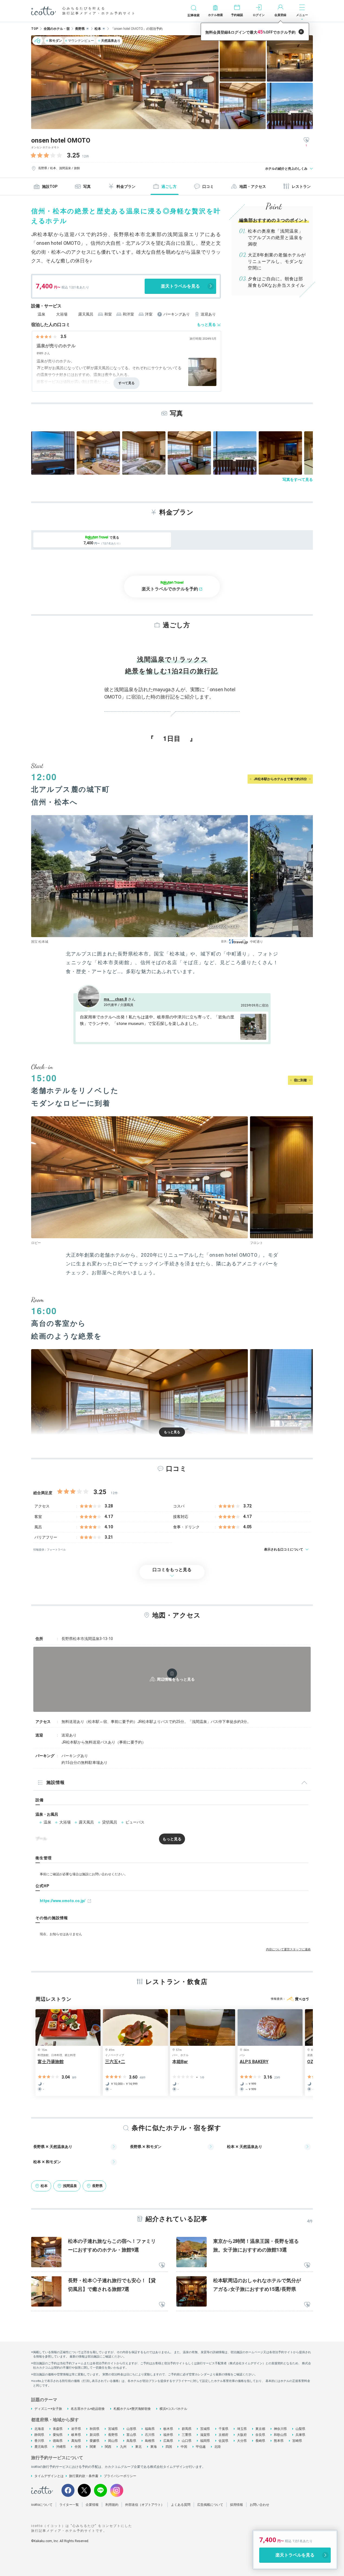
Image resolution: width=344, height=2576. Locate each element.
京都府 (223, 2435)
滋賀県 (205, 2435)
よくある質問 (181, 2505)
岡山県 (113, 2441)
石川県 (150, 2435)
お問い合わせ (259, 2505)
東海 (154, 2447)
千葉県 (223, 2429)
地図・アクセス (253, 186)
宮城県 (113, 2429)
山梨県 (300, 2429)
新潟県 (95, 2435)
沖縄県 (61, 2447)
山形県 (131, 2429)
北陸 (218, 2447)
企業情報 (92, 2505)
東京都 (260, 2429)
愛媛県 (95, 2441)
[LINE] (100, 2490)
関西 (108, 2447)
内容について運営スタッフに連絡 (288, 1949)
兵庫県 (300, 2435)
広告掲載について (210, 2505)
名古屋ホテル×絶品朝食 (88, 2409)
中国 (184, 2447)
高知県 (76, 2441)
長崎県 (260, 2441)
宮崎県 (297, 2441)
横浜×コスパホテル (173, 2409)
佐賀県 (223, 2441)
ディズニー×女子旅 (48, 2409)
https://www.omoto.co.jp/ (63, 1901)
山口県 (187, 2441)
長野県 (113, 2435)
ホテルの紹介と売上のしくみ (286, 169)
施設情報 (56, 1782)
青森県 (58, 2429)
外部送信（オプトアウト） (145, 2505)
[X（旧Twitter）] (84, 2490)
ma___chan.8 (115, 999)
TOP (35, 29)
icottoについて (42, 2505)
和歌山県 (280, 2435)
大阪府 (242, 2435)
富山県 (131, 2435)
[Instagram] (117, 2490)
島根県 (150, 2441)
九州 (123, 2447)
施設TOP (50, 186)
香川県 (39, 2441)
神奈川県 (280, 2429)
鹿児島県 (41, 2447)
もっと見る (206, 324)
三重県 (187, 2435)
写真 (87, 186)
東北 (138, 2447)
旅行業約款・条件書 (84, 2476)
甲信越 (201, 2447)
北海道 (39, 2429)
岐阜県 (76, 2435)
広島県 (168, 2441)
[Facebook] (68, 2490)
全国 (78, 2447)
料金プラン (126, 186)
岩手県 (76, 2429)
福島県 (150, 2429)
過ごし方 (169, 186)
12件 (86, 156)
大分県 (242, 2441)
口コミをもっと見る (172, 1570)
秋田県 (95, 2429)
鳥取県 (131, 2441)
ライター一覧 (69, 2505)
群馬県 (187, 2429)
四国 (169, 2447)
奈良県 (260, 2435)
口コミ (208, 186)
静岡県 (39, 2435)
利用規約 (112, 2505)
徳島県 (58, 2441)
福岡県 (205, 2441)
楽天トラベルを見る (180, 286)
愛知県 (58, 2435)
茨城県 (205, 2429)
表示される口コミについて (284, 1549)
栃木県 (168, 2429)
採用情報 (236, 2505)
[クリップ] (162, 2266)
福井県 (168, 2435)
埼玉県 (242, 2429)
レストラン (301, 186)
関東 (93, 2447)
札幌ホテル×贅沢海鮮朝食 (132, 2409)
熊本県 (279, 2441)
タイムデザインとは (49, 2476)
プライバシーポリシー (120, 2476)
